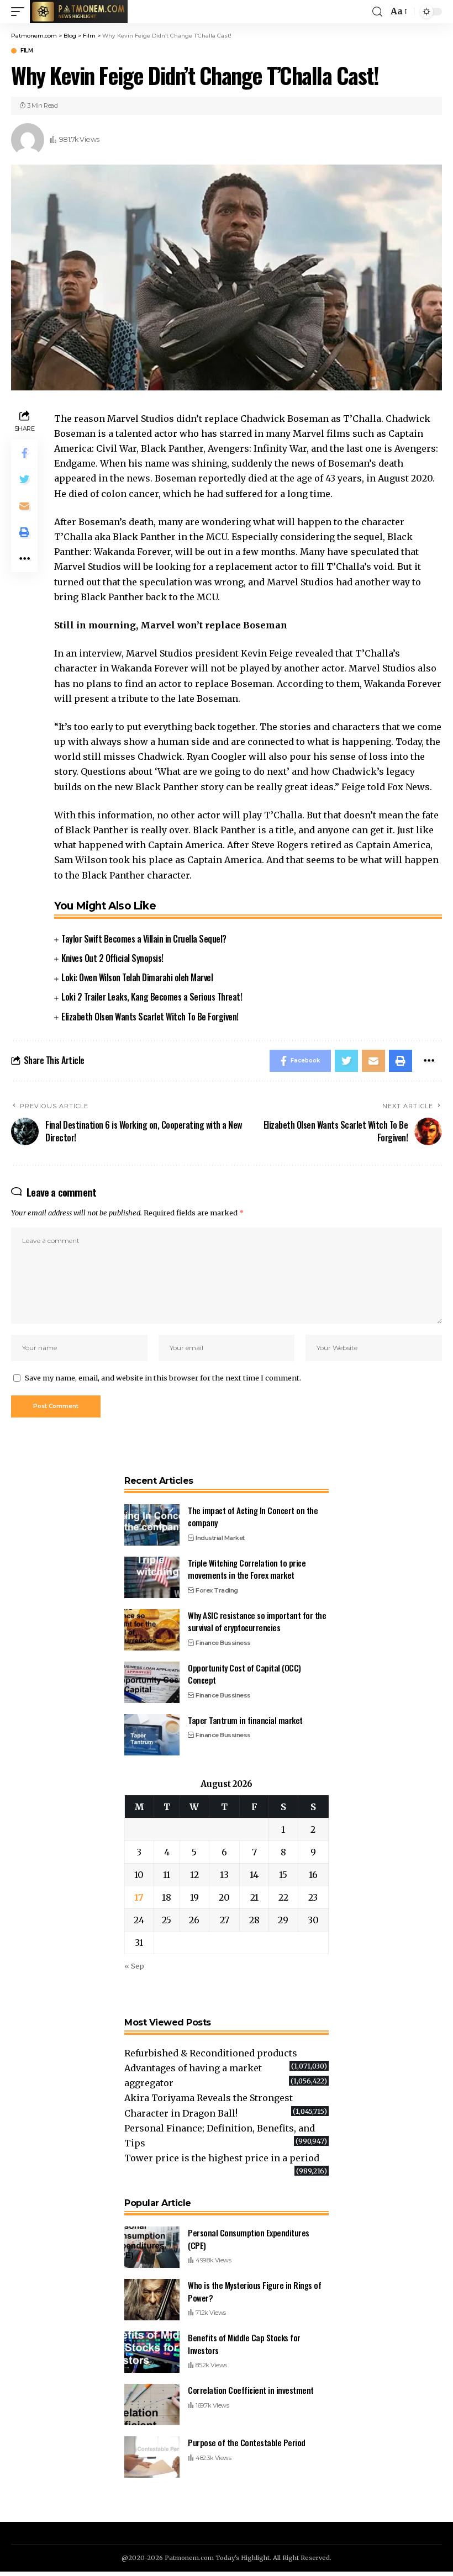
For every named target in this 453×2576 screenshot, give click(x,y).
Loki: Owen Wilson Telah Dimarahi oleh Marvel (137, 977)
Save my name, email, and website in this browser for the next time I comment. (163, 1378)
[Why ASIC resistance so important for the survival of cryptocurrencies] (152, 1630)
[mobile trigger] (20, 12)
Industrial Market (220, 1538)
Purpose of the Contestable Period (247, 2442)
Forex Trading (217, 1590)
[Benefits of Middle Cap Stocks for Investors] (152, 2352)
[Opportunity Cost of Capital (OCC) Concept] (152, 1682)
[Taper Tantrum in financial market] (152, 1735)
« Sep (134, 1966)
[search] (377, 12)
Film (27, 51)
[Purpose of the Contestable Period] (152, 2457)
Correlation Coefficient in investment (251, 2390)
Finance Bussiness (223, 1643)
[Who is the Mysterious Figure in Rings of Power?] (152, 2300)
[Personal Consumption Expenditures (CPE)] (152, 2247)
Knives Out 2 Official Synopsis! (112, 958)
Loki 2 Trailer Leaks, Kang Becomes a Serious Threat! (152, 997)
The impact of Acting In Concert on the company (253, 1517)
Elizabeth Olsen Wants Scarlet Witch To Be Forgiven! (150, 1017)
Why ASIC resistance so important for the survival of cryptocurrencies (257, 1622)
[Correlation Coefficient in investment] (152, 2405)
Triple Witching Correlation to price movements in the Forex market (247, 1569)
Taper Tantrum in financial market (245, 1720)
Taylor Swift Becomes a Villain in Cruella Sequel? (144, 939)
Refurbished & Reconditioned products (211, 2053)
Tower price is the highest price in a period (222, 2158)
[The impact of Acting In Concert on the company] (152, 1525)
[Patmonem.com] (79, 12)
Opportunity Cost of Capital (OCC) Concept (244, 1674)
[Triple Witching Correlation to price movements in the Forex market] (152, 1577)
